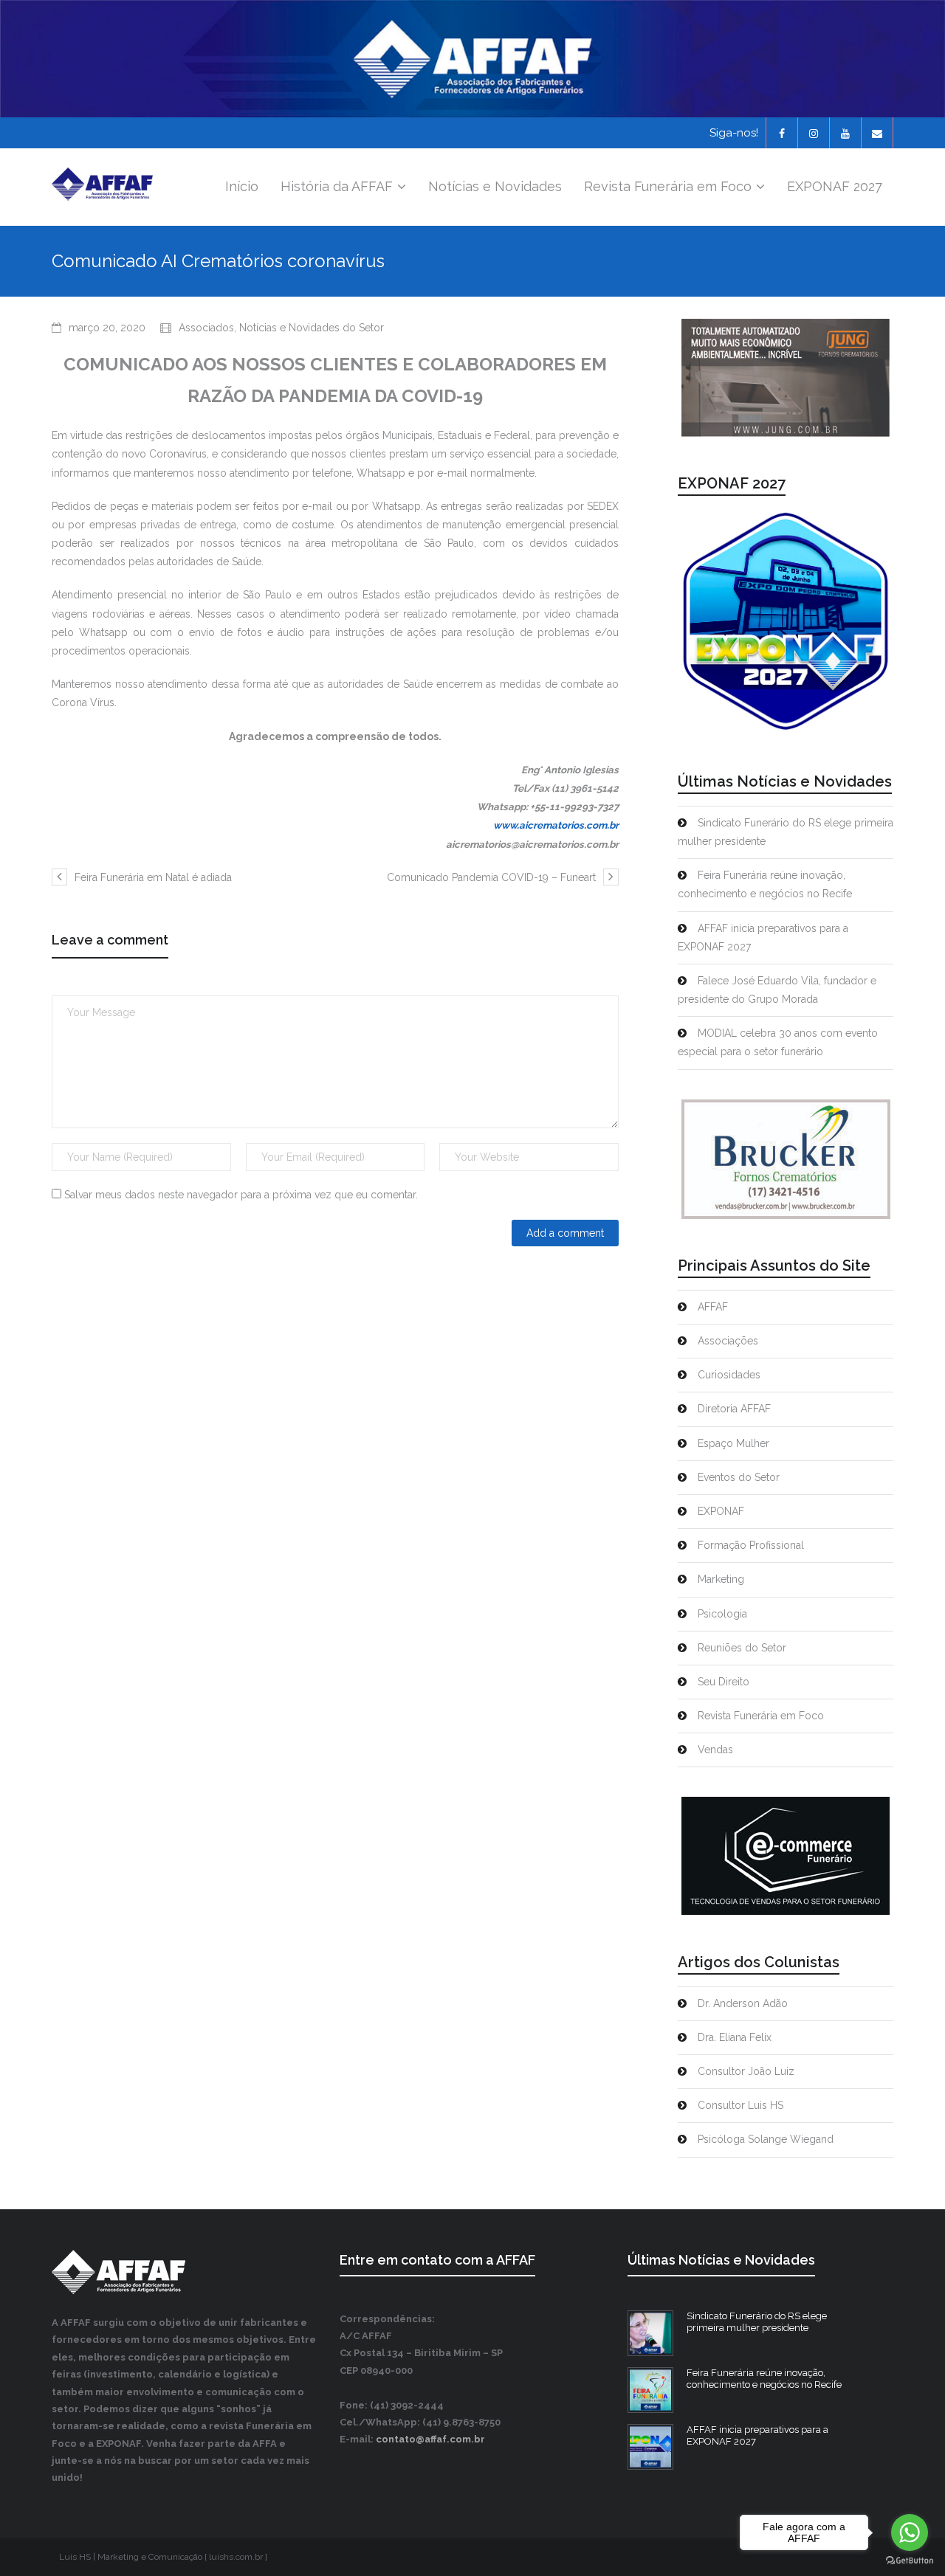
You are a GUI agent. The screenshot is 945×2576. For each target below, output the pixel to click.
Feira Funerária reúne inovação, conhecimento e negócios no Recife (765, 884)
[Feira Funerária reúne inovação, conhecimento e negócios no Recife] (650, 2390)
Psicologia (722, 1614)
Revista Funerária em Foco (761, 1716)
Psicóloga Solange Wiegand (766, 2139)
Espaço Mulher (733, 1443)
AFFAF (713, 1307)
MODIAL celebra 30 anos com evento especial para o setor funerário (778, 1042)
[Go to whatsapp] (910, 2532)
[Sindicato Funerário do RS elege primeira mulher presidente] (650, 2333)
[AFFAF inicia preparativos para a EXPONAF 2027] (650, 2447)
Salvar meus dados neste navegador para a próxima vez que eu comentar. (241, 1195)
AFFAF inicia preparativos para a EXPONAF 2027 (763, 937)
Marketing (721, 1579)
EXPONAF (721, 1511)
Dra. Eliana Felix (735, 2037)
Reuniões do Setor (742, 1648)
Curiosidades (729, 1375)
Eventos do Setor (739, 1477)
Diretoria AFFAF (734, 1409)
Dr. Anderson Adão (743, 2003)
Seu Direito (724, 1682)
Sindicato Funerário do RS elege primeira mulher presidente (786, 832)
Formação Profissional (751, 1545)
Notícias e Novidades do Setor (312, 328)
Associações (728, 1341)
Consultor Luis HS (740, 2105)
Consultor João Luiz (746, 2071)
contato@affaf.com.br (430, 2439)
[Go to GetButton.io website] (910, 2561)
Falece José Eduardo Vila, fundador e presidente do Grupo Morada (777, 990)
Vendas (715, 1750)
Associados (206, 328)
